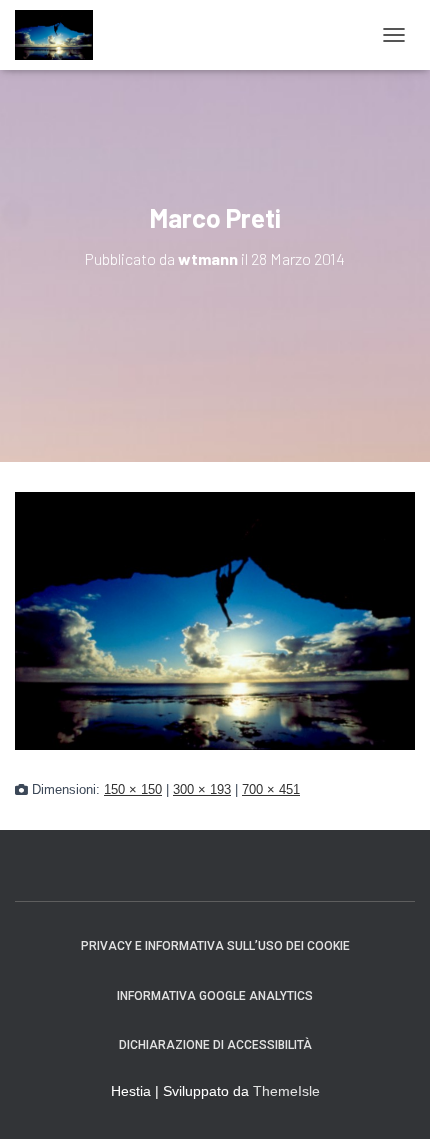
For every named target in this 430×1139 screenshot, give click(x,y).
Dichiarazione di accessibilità (215, 1045)
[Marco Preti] (215, 620)
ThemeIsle (286, 1091)
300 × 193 (202, 790)
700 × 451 (271, 790)
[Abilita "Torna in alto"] (390, 1099)
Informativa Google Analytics (215, 996)
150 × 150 (133, 790)
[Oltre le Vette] (61, 35)
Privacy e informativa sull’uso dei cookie (215, 946)
